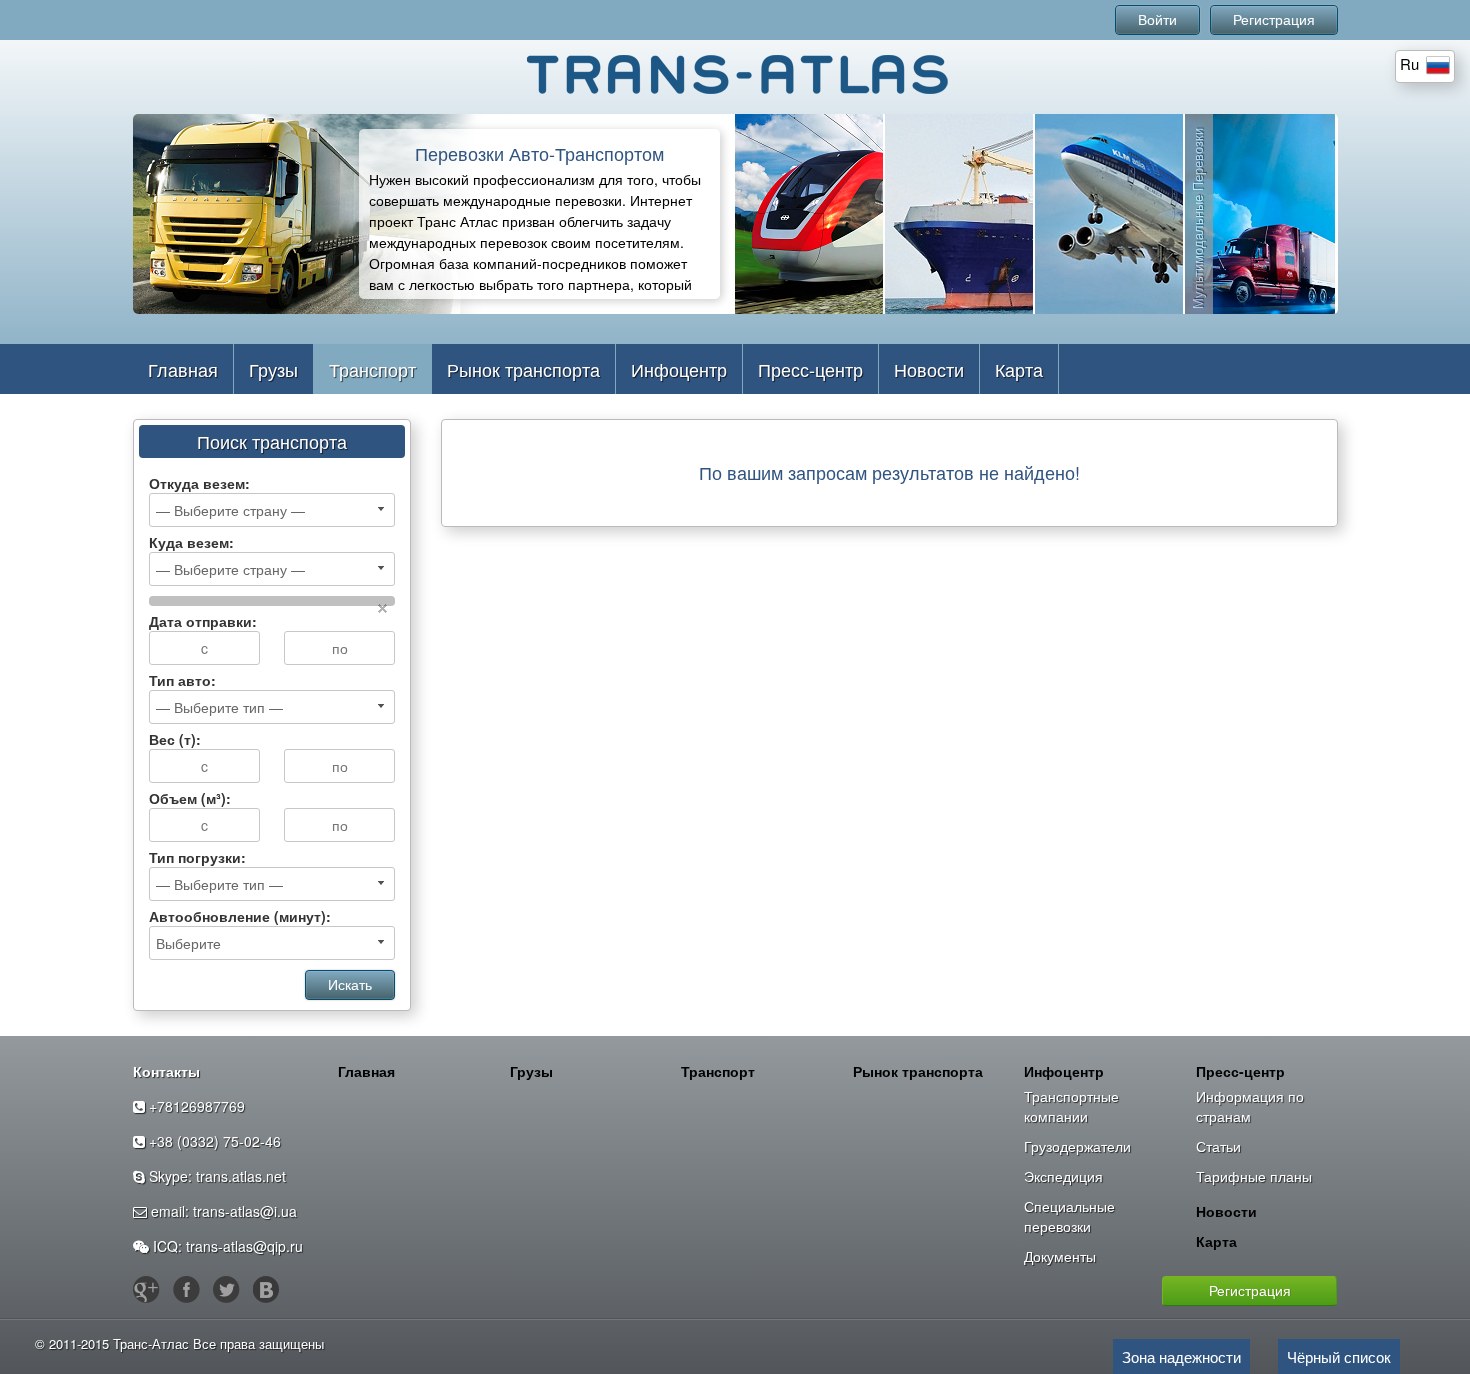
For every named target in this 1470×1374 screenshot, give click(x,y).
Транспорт (372, 369)
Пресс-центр (810, 369)
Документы (1060, 1256)
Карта (1019, 369)
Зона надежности (1181, 1356)
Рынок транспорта (523, 369)
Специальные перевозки (1069, 1216)
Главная (183, 369)
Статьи (1218, 1146)
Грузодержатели (1077, 1146)
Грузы (273, 369)
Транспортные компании (1071, 1106)
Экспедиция (1063, 1176)
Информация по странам (1250, 1106)
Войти (1157, 20)
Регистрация (1274, 20)
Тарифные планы (1254, 1176)
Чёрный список (1339, 1356)
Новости (929, 369)
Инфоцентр (679, 369)
